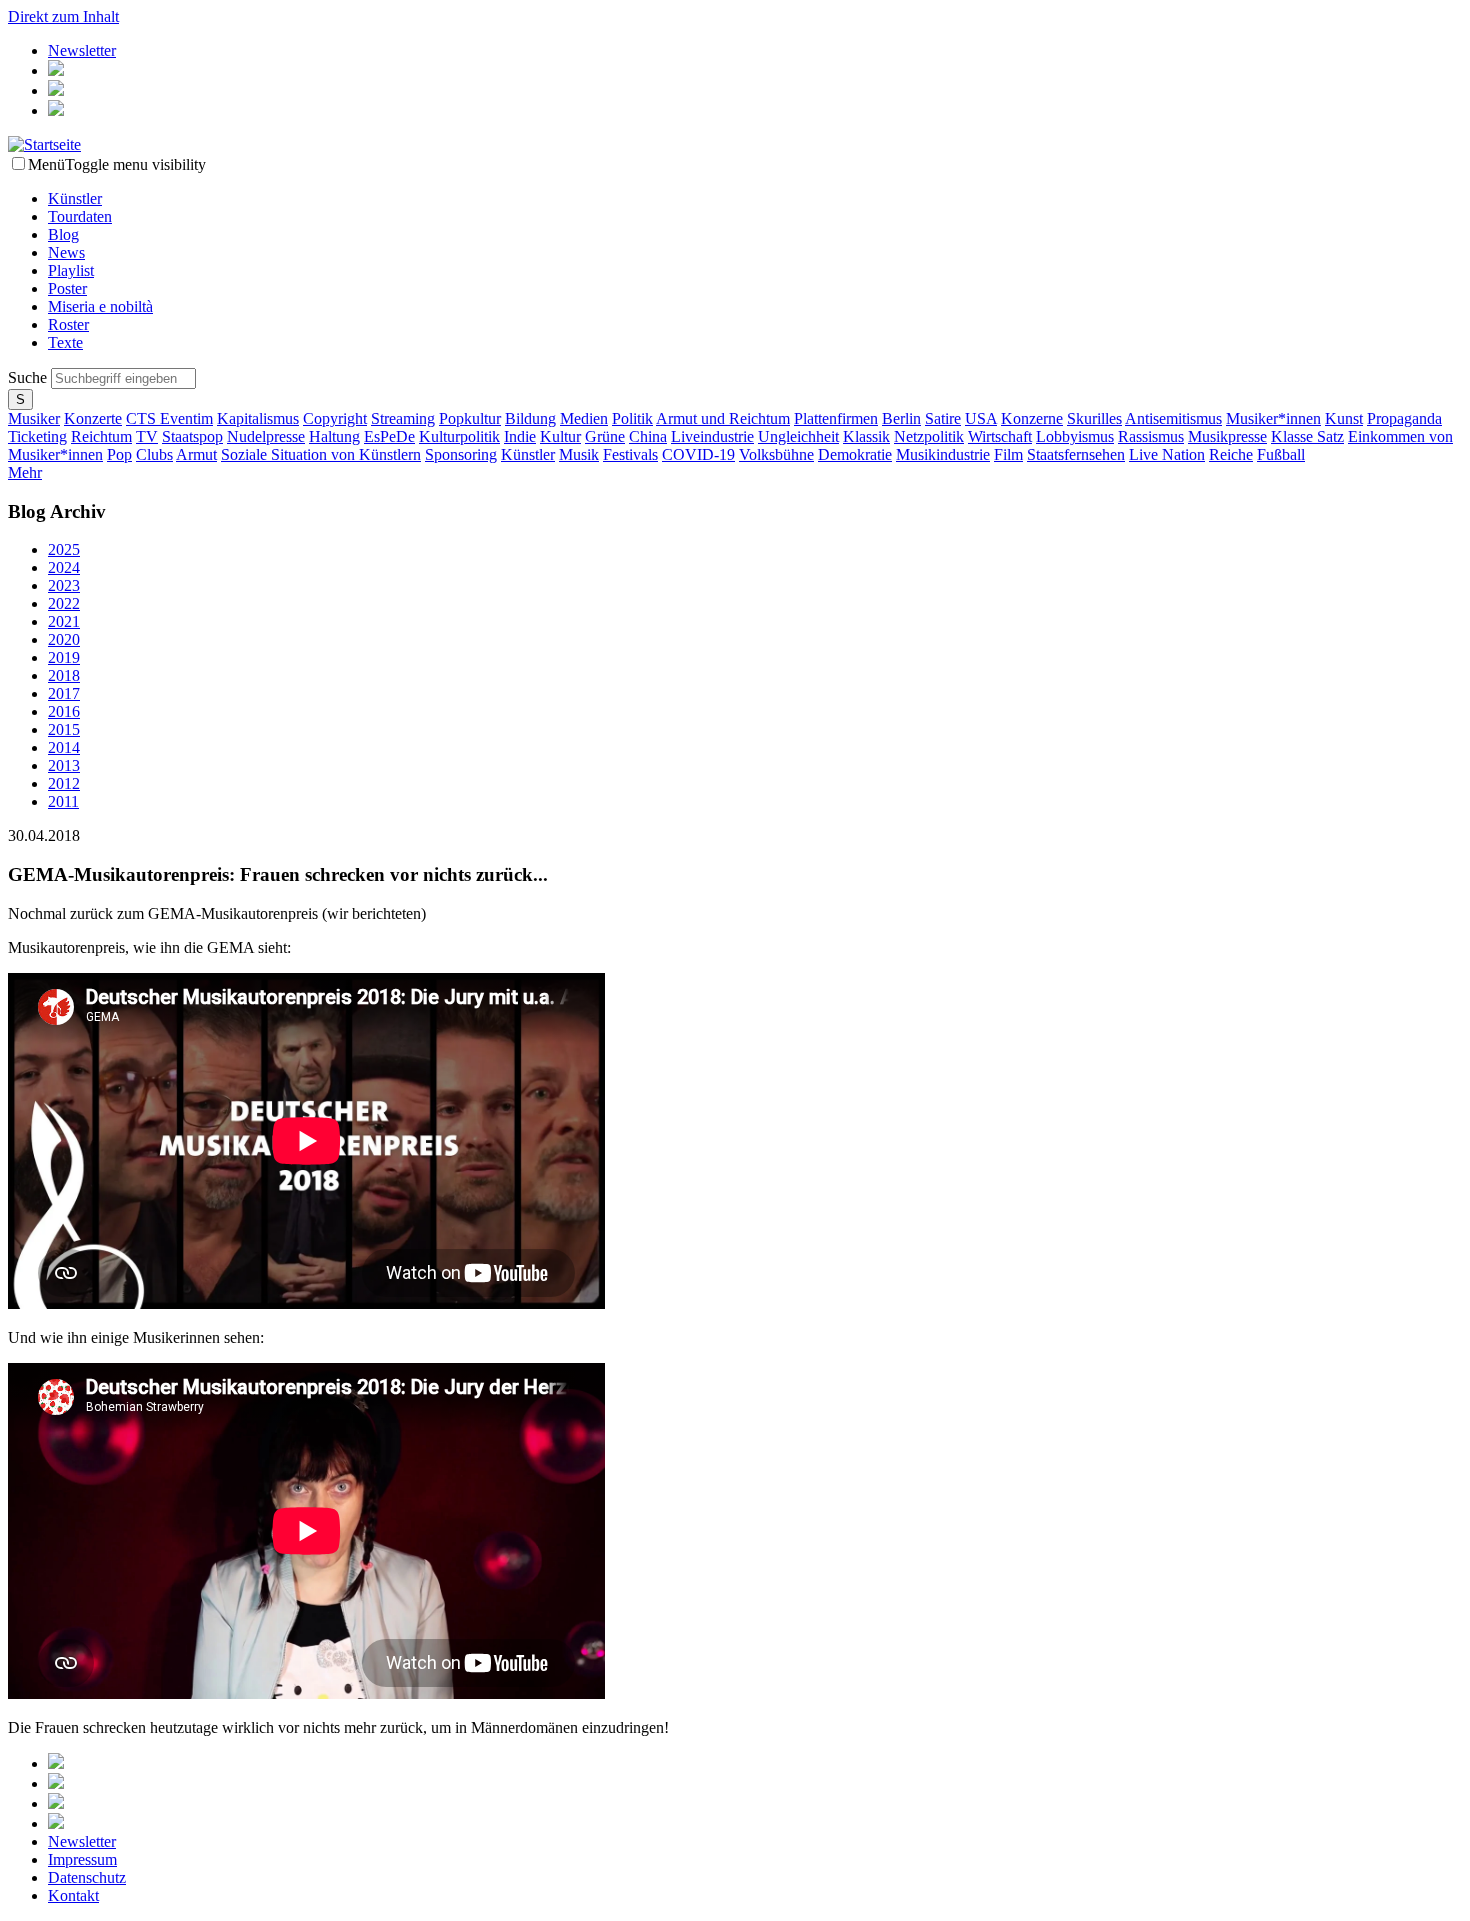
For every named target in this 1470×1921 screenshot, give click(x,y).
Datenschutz (87, 1877)
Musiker (34, 418)
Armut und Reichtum (723, 418)
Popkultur (470, 418)
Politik (632, 418)
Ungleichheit (798, 436)
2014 (64, 747)
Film (1008, 454)
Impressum (82, 1859)
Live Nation (1167, 454)
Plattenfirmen (836, 418)
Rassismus (1151, 436)
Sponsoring (461, 454)
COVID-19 (698, 454)
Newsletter (82, 50)
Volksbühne (776, 454)
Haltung (334, 436)
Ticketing (37, 436)
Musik (579, 454)
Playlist (71, 270)
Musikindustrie (943, 454)
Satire (943, 418)
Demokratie (855, 454)
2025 (64, 549)
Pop (119, 454)
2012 (64, 783)
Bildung (530, 418)
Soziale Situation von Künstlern (321, 454)
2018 (64, 675)
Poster (67, 288)
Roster (68, 324)
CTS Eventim (169, 418)
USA (981, 418)
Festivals (630, 454)
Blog (63, 234)
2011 (63, 801)
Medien (584, 418)
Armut (196, 454)
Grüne (605, 436)
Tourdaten (80, 216)
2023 (64, 585)
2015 (64, 729)
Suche (29, 377)
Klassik (866, 436)
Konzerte (93, 418)
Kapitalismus (258, 418)
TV (147, 436)
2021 (64, 621)
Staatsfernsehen (1076, 454)
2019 (64, 657)
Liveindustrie (712, 436)
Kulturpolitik (459, 436)
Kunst (1344, 418)
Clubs (154, 454)
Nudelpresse (266, 436)
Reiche (1231, 454)
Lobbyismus (1075, 436)
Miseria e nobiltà (100, 306)
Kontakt (73, 1895)
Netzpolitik (929, 436)
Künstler (75, 198)
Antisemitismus (1173, 418)
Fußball (1281, 454)
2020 (64, 639)
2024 (64, 567)
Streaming (403, 418)
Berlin (901, 418)
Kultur (560, 436)
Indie (520, 436)
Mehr (25, 472)
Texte (65, 342)
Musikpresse (1227, 436)
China (648, 436)
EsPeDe (389, 436)
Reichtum (101, 436)
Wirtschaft (1000, 436)
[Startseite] (44, 144)
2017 (64, 693)
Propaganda (1404, 418)
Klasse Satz (1307, 436)
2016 (64, 711)
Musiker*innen (1273, 418)
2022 (64, 603)
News (66, 252)
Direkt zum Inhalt (63, 16)
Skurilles (1094, 418)
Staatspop (192, 436)
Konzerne (1032, 418)
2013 (64, 765)
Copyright (335, 418)
